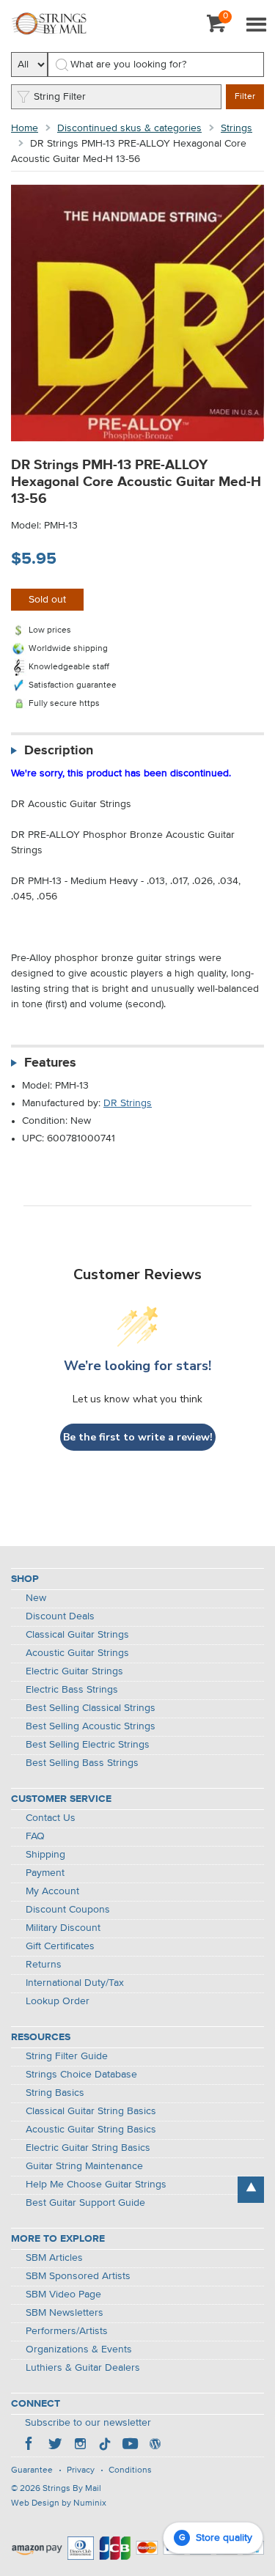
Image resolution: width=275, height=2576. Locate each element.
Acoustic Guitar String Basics (91, 2130)
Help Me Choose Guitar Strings (96, 2185)
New (36, 1598)
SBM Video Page (63, 2295)
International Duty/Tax (75, 1983)
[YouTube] (130, 2446)
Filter (245, 97)
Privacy (81, 2470)
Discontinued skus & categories (129, 128)
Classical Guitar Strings (77, 1635)
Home (25, 128)
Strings (236, 128)
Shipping (45, 1855)
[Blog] (155, 2446)
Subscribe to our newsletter (88, 2423)
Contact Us (51, 1818)
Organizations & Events (79, 2349)
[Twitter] (55, 2446)
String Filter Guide (67, 2056)
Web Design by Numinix (59, 2503)
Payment (45, 1873)
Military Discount (63, 1928)
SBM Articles (54, 2258)
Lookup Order (58, 2001)
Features (50, 1063)
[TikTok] (105, 2446)
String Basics (55, 2093)
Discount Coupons (68, 1910)
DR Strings (128, 1103)
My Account (52, 1891)
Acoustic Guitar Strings (77, 1653)
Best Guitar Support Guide (85, 2203)
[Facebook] (30, 2446)
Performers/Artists (67, 2331)
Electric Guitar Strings (74, 1671)
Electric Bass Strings (72, 1690)
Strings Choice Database (81, 2075)
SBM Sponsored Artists (78, 2276)
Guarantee (32, 2470)
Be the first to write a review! (138, 1437)
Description (59, 751)
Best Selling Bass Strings (82, 1763)
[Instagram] (80, 2446)
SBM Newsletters (65, 2313)
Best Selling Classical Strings (91, 1708)
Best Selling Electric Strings (88, 1745)
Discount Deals (60, 1616)
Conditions (130, 2470)
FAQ (35, 1836)
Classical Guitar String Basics (91, 2111)
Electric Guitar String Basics (88, 2148)
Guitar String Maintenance (84, 2166)
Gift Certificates (60, 1946)
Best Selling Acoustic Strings (91, 1726)
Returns (44, 1965)
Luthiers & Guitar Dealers (83, 2368)
